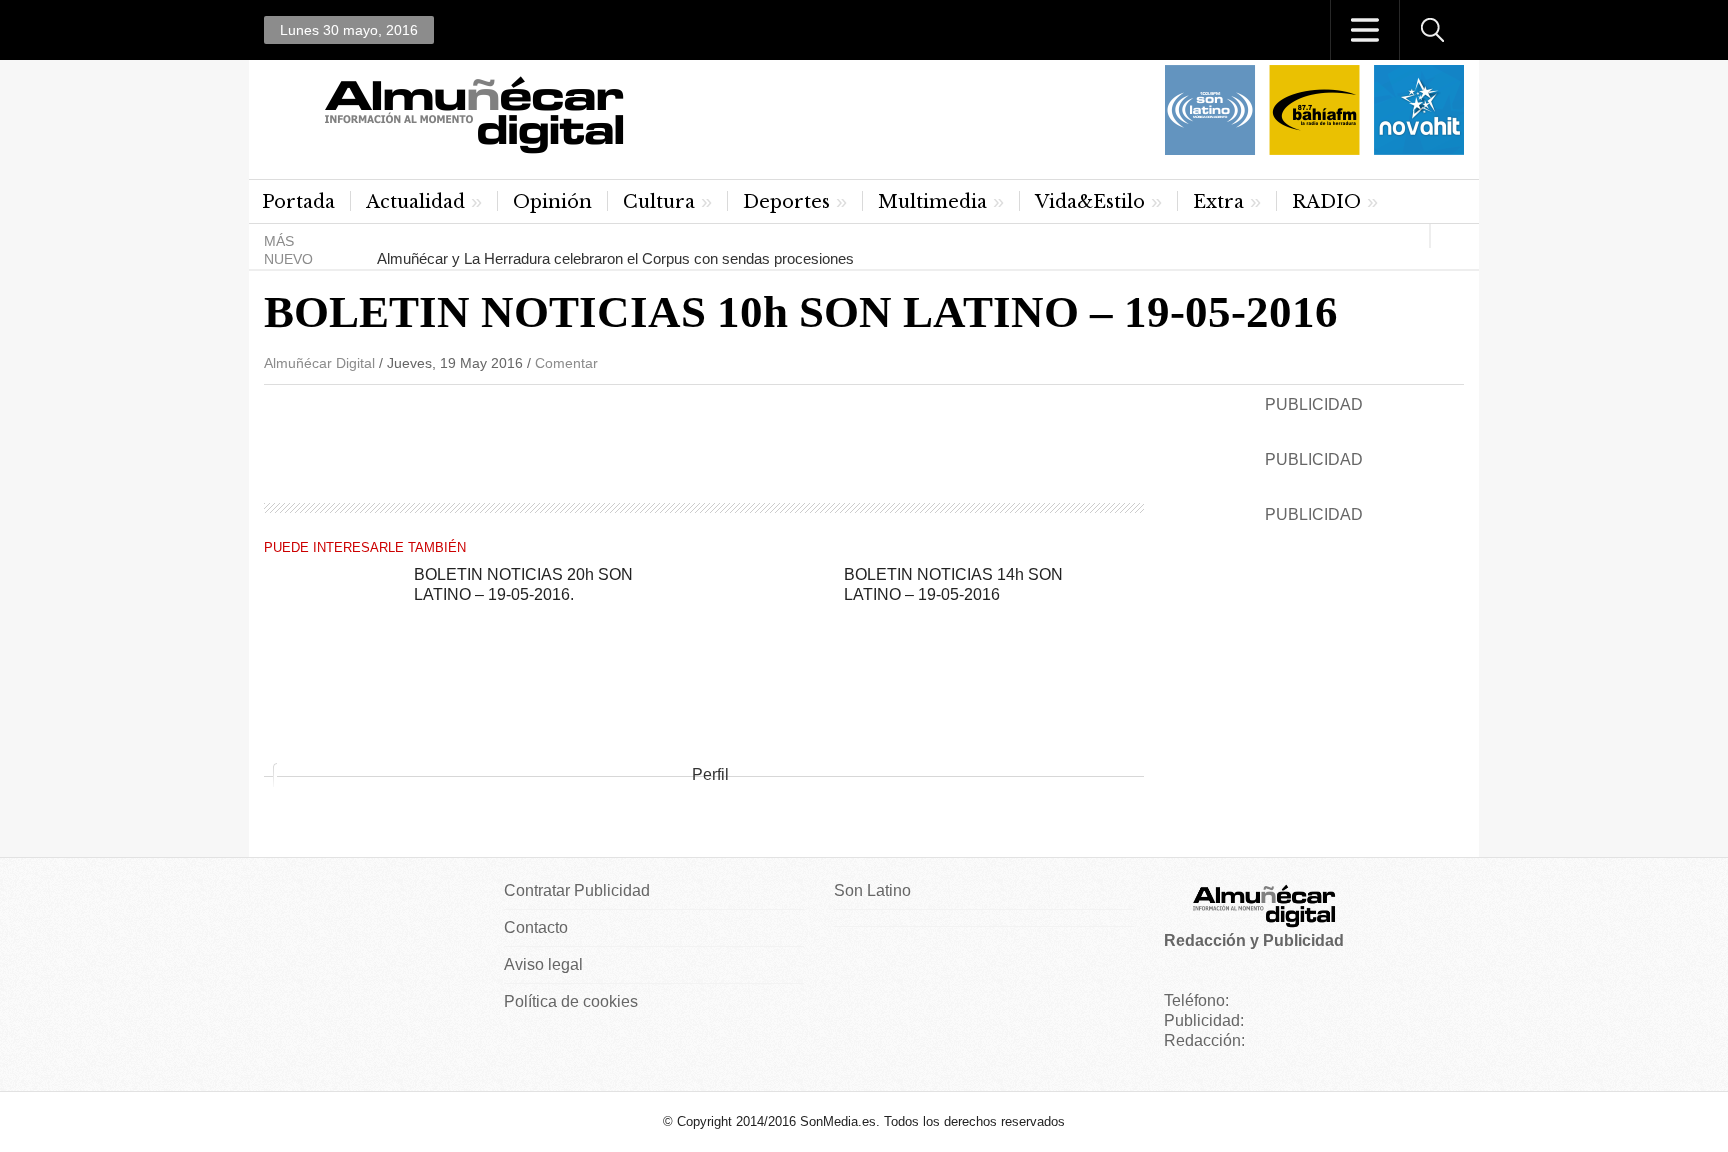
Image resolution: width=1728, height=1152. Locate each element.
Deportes (786, 202)
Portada (298, 202)
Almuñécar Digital (319, 363)
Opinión (552, 202)
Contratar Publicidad (577, 890)
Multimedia (932, 202)
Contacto (536, 927)
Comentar (566, 363)
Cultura (659, 202)
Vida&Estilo (1090, 202)
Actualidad (415, 202)
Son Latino (872, 890)
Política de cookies (571, 1001)
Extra (1218, 202)
